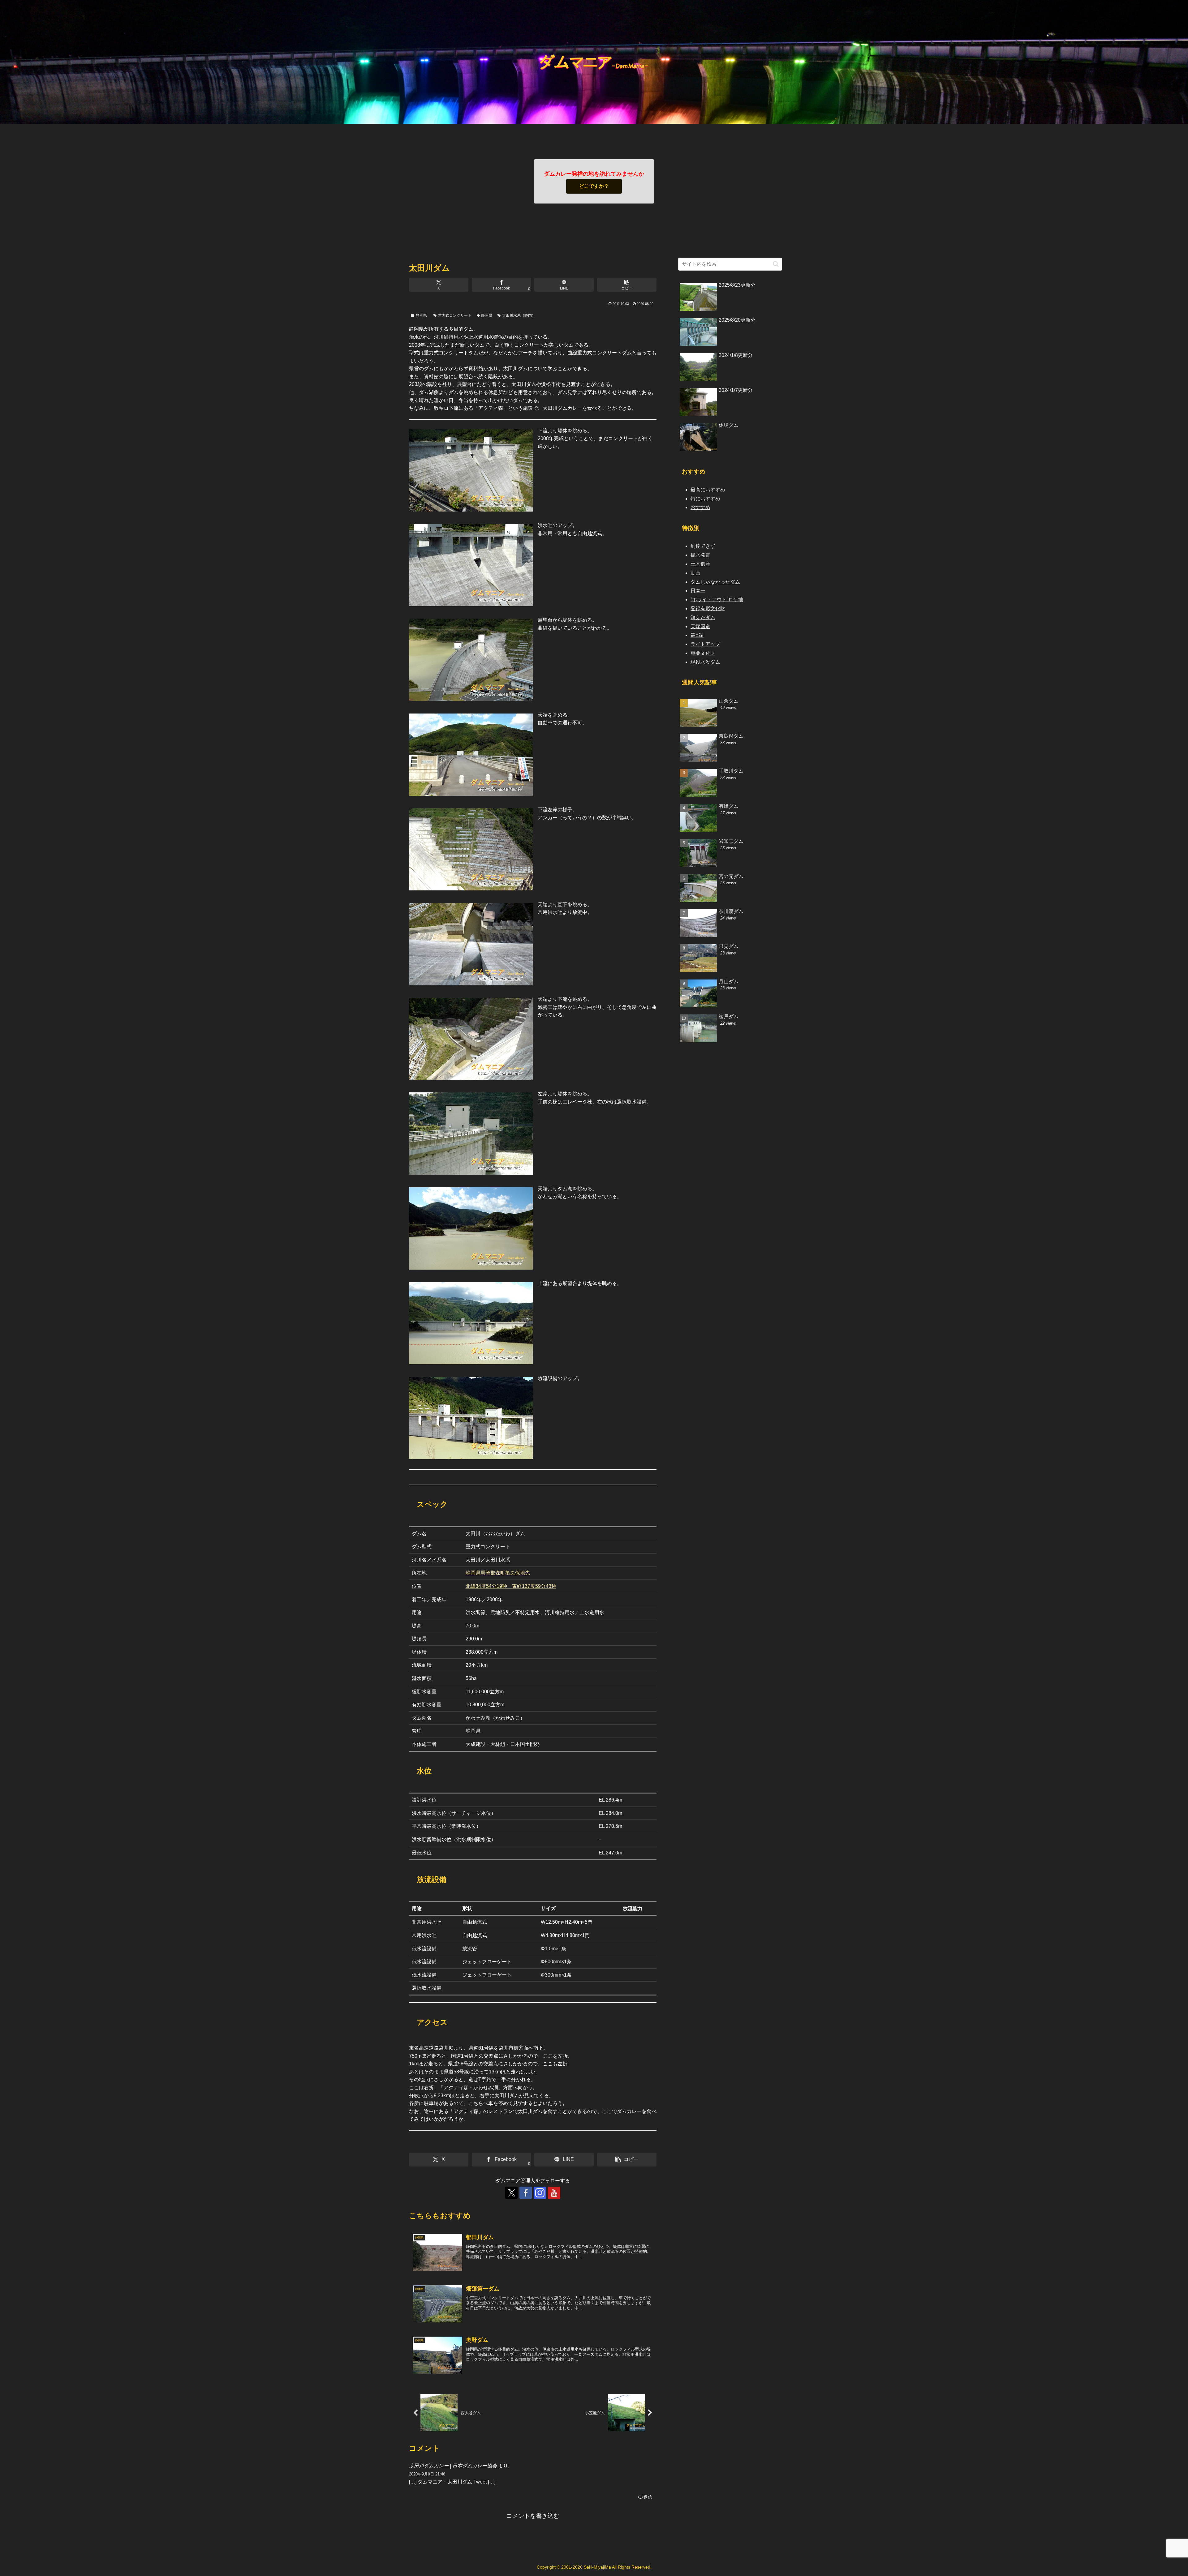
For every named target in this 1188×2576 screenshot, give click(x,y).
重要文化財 (703, 653)
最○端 (697, 635)
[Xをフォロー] (511, 2193)
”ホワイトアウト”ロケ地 (717, 600)
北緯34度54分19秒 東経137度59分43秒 (511, 1586)
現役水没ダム (705, 662)
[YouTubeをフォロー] (554, 2193)
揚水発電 (700, 555)
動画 (695, 573)
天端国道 (700, 626)
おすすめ (700, 507)
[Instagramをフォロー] (540, 2193)
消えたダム (703, 617)
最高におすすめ (708, 490)
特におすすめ (705, 499)
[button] (627, 285)
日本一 (698, 591)
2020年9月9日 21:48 (427, 2474)
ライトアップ (705, 644)
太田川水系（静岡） (519, 315)
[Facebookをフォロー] (526, 2193)
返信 (648, 2497)
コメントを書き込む (533, 2516)
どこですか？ (594, 186)
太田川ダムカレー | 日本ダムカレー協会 (453, 2466)
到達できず (703, 546)
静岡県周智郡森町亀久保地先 (498, 1573)
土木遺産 (700, 564)
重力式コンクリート (455, 315)
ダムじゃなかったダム (715, 582)
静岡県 (421, 315)
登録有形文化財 (708, 609)
